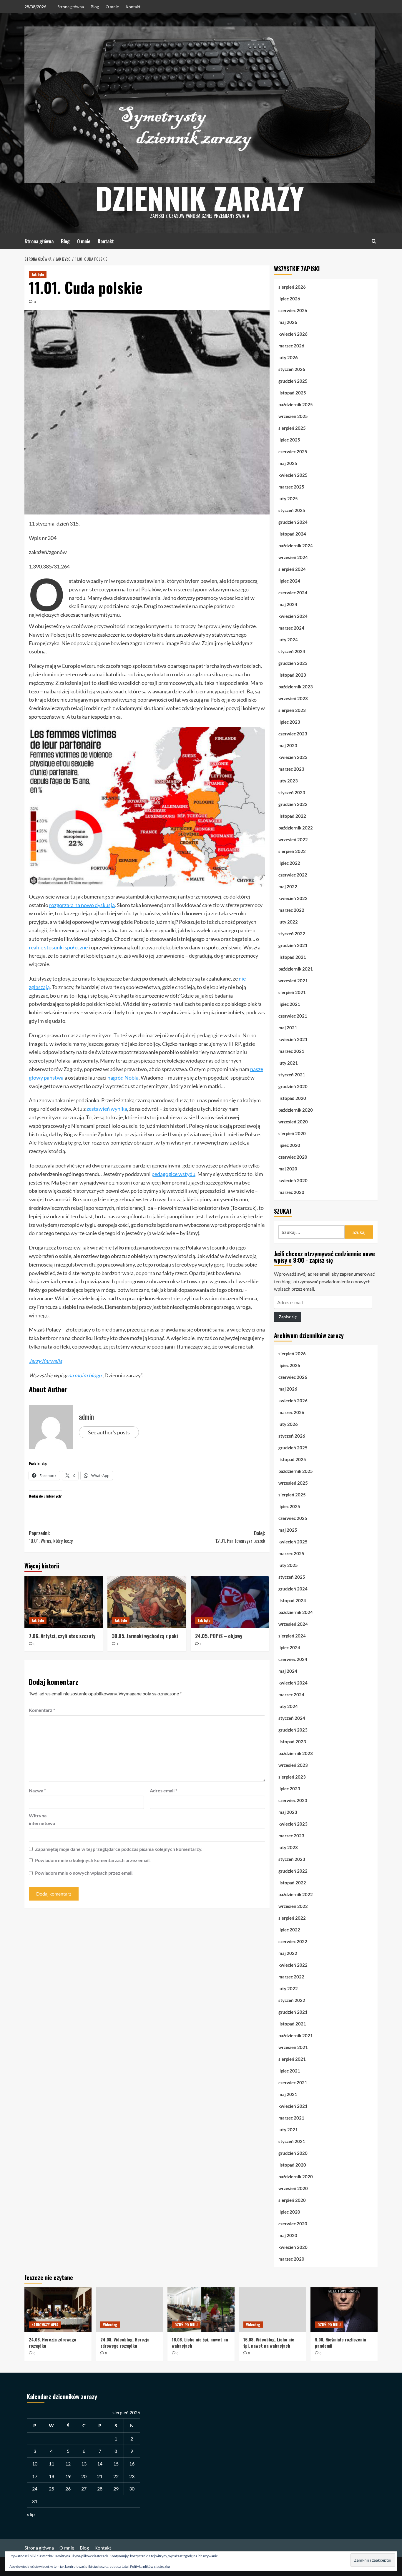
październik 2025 (296, 404)
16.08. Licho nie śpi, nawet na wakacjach (200, 2342)
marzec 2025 (291, 487)
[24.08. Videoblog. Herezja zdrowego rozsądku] (129, 2310)
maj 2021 (288, 1028)
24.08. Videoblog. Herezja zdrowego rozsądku (125, 2342)
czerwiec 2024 (293, 593)
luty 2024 (288, 640)
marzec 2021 (291, 1051)
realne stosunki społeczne (58, 947)
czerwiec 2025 (293, 451)
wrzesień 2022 (293, 839)
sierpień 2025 (292, 428)
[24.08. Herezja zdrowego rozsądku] (58, 2310)
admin (86, 1416)
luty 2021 (288, 1063)
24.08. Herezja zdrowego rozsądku (53, 2342)
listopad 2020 (292, 1098)
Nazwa (37, 1790)
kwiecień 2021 (293, 1039)
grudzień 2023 (293, 663)
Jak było (38, 274)
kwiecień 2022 (293, 898)
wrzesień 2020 (293, 1122)
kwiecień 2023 (293, 757)
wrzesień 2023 (293, 698)
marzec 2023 (291, 769)
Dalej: (240, 1537)
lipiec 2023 (289, 722)
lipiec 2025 (289, 440)
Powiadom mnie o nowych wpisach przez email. (84, 1873)
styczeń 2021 (292, 1075)
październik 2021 (296, 969)
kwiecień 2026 (293, 334)
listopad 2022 (292, 816)
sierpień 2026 (292, 287)
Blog (95, 7)
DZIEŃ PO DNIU (186, 2325)
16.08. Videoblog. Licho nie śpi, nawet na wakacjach (269, 2342)
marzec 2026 (291, 346)
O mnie (112, 7)
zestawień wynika (107, 1109)
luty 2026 (288, 357)
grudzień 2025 (293, 381)
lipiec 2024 (289, 581)
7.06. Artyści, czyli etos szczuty (62, 1636)
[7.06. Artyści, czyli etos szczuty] (64, 1602)
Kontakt (133, 7)
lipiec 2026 (289, 299)
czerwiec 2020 (293, 1157)
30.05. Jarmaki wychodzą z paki (145, 1636)
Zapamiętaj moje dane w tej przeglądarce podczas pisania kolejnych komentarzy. (119, 1849)
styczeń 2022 (292, 934)
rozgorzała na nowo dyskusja (82, 905)
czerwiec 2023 (293, 734)
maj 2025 (288, 463)
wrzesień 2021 (293, 981)
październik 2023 (296, 687)
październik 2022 (296, 828)
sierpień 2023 (292, 710)
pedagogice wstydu (173, 1174)
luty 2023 (288, 781)
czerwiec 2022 (293, 875)
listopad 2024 (292, 534)
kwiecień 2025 (293, 475)
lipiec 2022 (289, 863)
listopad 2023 (292, 675)
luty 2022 (288, 922)
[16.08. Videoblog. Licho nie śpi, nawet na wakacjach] (273, 2310)
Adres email (163, 1790)
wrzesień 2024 (293, 557)
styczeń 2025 (292, 510)
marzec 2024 (291, 628)
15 (116, 2464)
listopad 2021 (292, 957)
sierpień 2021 (292, 992)
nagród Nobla (123, 1078)
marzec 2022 (291, 910)
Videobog (110, 2325)
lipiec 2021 (289, 1004)
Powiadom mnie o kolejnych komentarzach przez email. (93, 1860)
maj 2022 (288, 886)
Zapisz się (288, 1317)
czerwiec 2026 (293, 310)
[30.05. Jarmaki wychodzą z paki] (147, 1602)
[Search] (374, 241)
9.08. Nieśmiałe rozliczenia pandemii (340, 2342)
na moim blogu (85, 1375)
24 (35, 2489)
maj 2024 (288, 604)
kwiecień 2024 (293, 616)
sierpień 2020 (292, 1133)
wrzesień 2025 (293, 416)
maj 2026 (288, 322)
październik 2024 (296, 546)
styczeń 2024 (292, 651)
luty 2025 (288, 499)
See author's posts (109, 1432)
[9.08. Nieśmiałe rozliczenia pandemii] (344, 2310)
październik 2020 (296, 1110)
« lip (31, 2514)
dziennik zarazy (200, 198)
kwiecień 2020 (293, 1180)
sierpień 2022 (292, 851)
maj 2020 (288, 1169)
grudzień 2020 (293, 1086)
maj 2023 (288, 745)
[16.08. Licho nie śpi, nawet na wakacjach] (201, 2310)
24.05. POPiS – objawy (219, 1636)
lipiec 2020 (289, 1145)
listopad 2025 (292, 393)
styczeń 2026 (292, 369)
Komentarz (42, 1710)
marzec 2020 (291, 1192)
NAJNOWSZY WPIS (45, 2325)
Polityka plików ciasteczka (150, 2566)
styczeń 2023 (292, 792)
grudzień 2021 (293, 945)
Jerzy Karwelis (45, 1361)
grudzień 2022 (293, 804)
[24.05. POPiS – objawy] (230, 1602)
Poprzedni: (51, 1537)
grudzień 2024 (293, 522)
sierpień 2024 (292, 569)
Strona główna (71, 7)
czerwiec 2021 (293, 1016)
